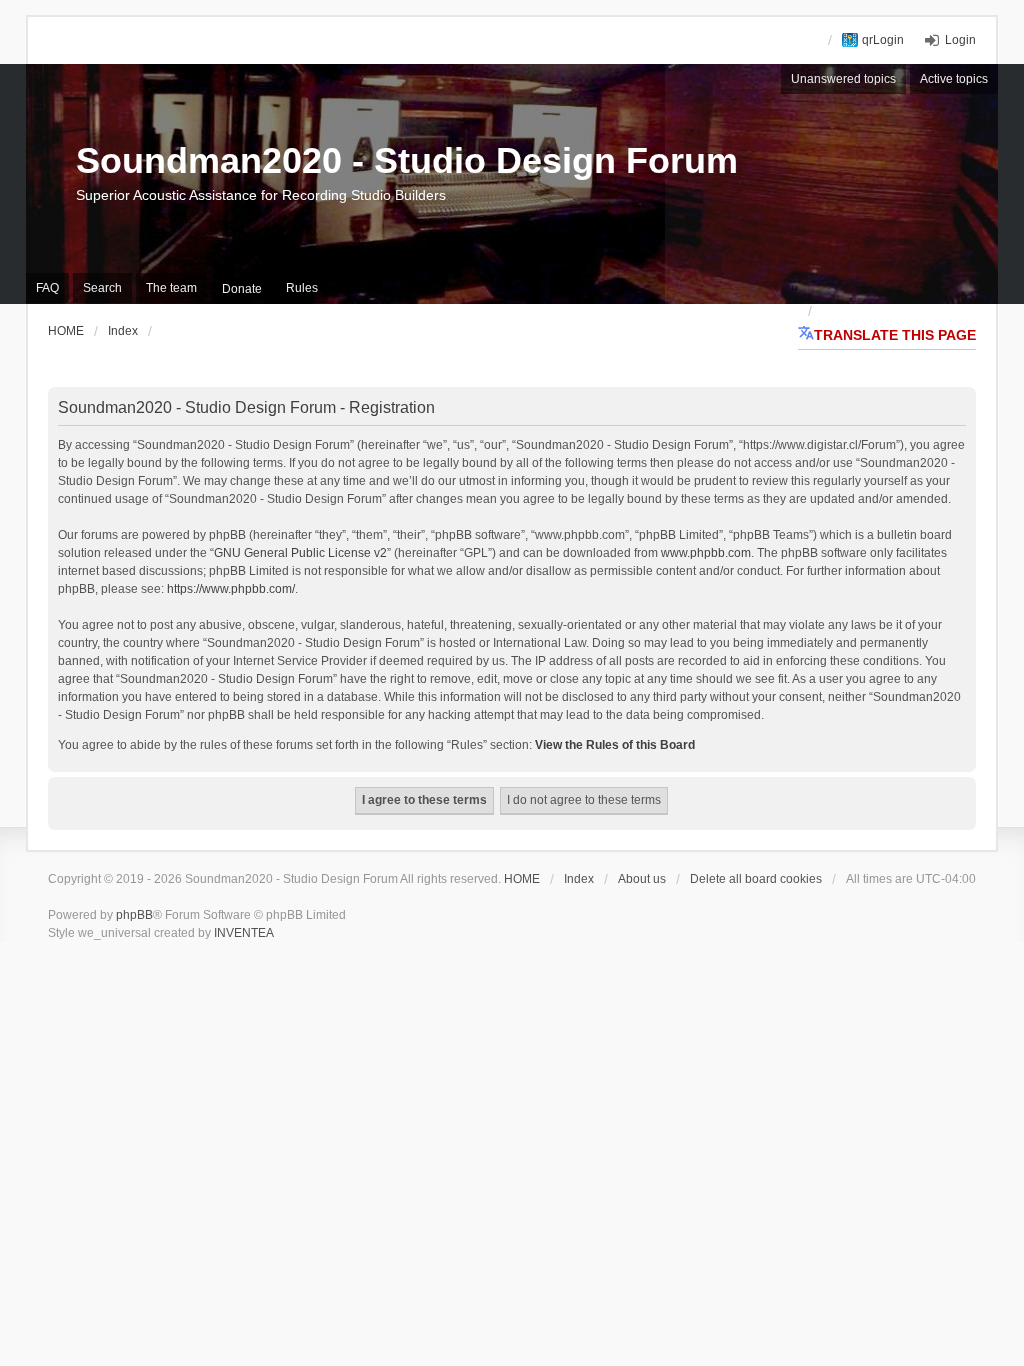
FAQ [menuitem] (47, 288)
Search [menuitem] (102, 288)
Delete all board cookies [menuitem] (756, 879)
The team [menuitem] (171, 288)
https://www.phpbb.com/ (231, 589)
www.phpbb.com (706, 553)
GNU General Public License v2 (300, 553)
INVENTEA (244, 933)
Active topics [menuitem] (954, 79)
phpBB (134, 915)
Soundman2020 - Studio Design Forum (407, 160)
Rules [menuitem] (302, 288)
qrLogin (883, 40)
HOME (522, 879)
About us (642, 879)
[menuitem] (242, 289)
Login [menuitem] (960, 40)
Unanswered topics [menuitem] (843, 79)
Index (579, 879)
